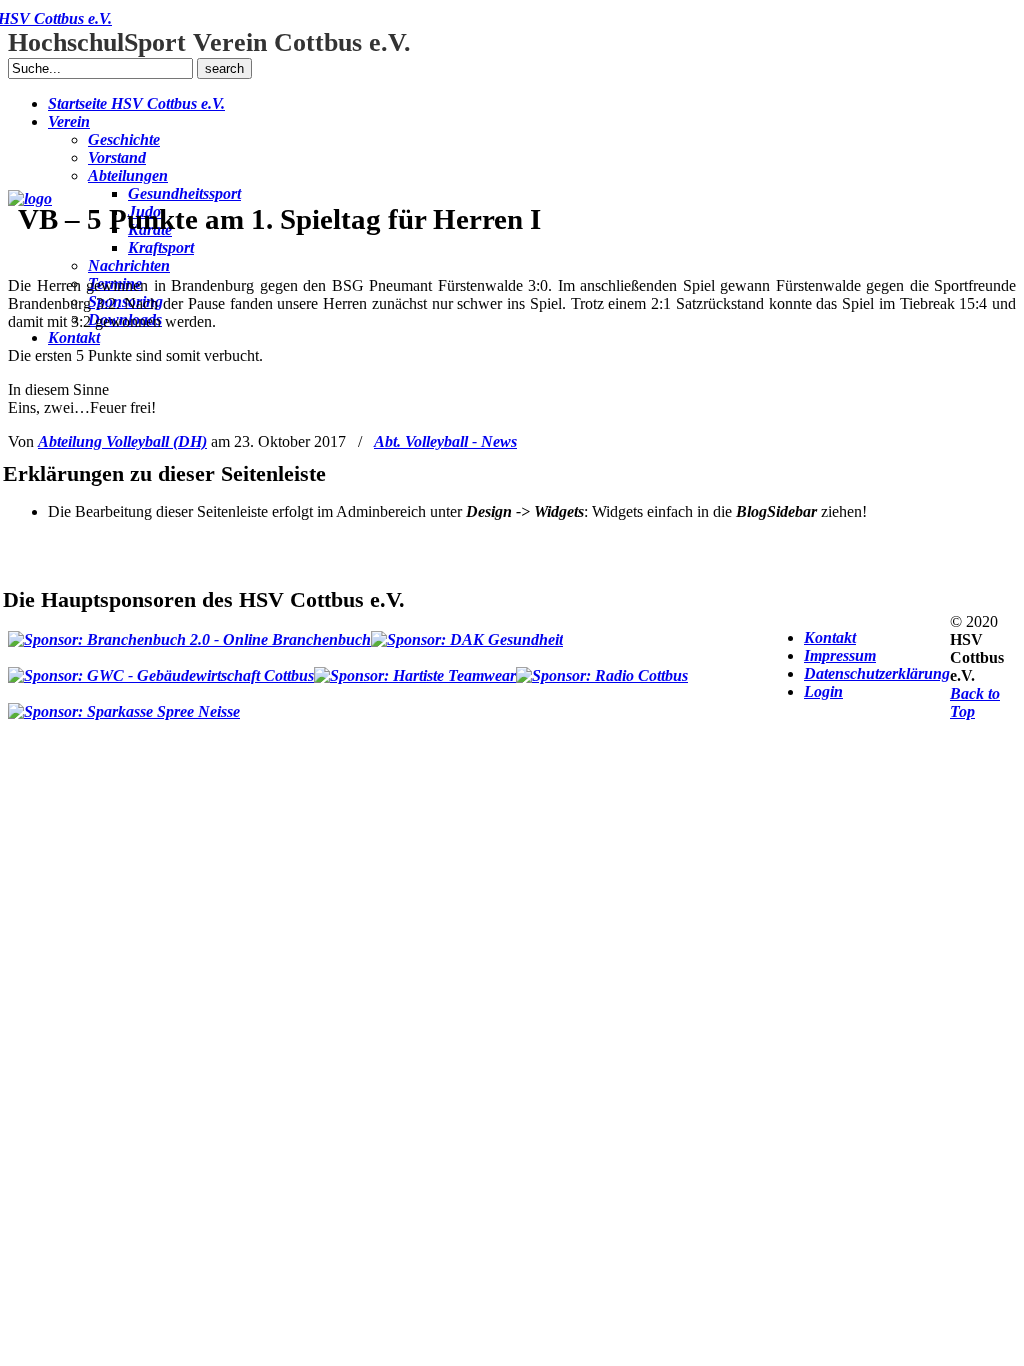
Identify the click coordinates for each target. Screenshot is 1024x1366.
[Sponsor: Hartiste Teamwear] (415, 667)
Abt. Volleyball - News (445, 441)
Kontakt (830, 637)
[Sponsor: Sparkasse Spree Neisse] (124, 703)
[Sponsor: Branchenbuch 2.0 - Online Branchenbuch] (189, 631)
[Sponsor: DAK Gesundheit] (467, 631)
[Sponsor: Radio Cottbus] (602, 667)
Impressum (840, 655)
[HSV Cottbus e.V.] (30, 198)
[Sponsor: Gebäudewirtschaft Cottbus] (161, 667)
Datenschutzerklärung (877, 673)
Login (823, 691)
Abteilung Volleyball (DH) (122, 441)
